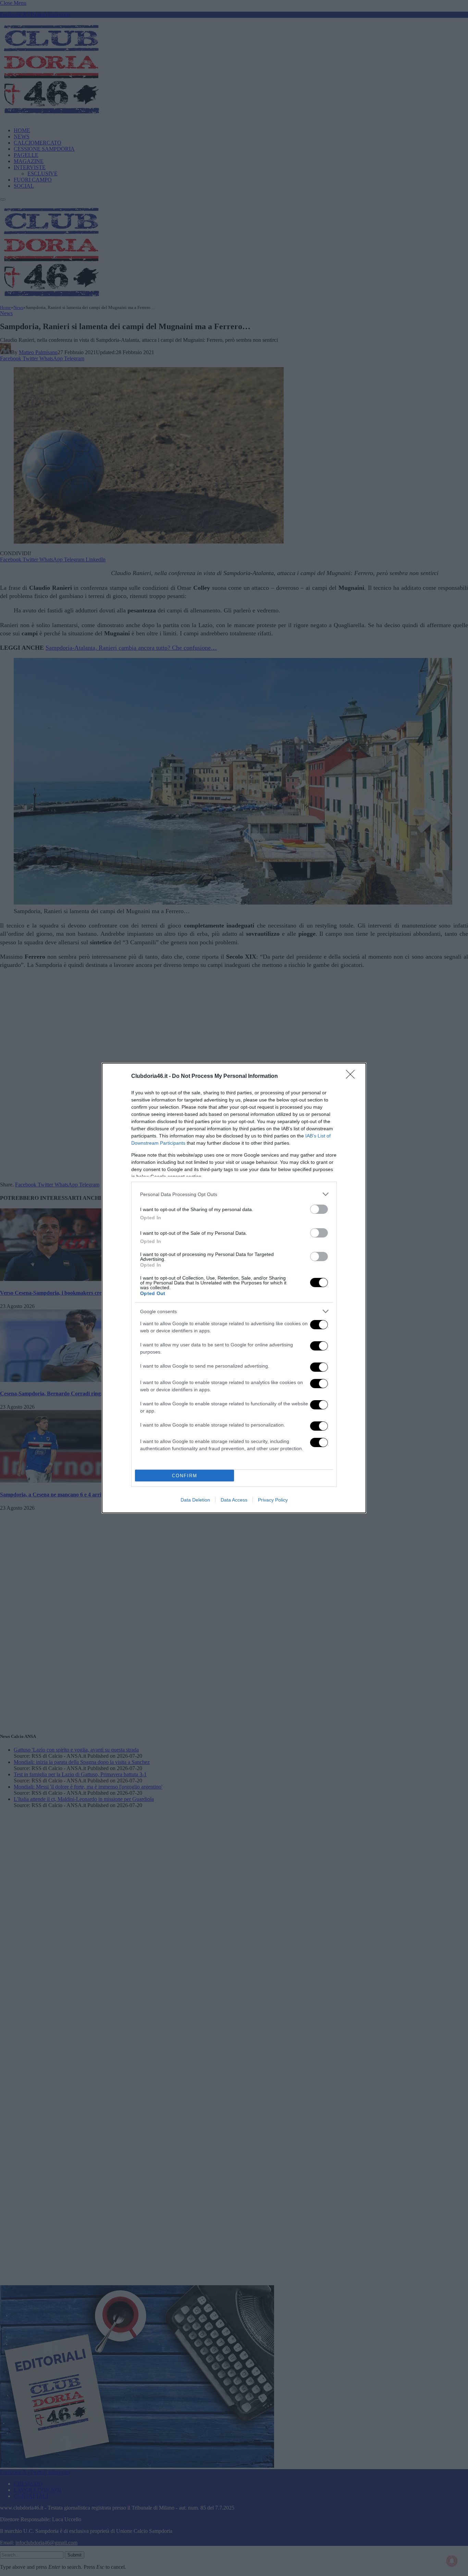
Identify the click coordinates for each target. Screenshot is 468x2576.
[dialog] (234, 1288)
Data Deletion (195, 1500)
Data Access (234, 1500)
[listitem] (234, 1194)
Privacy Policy (273, 1500)
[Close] (353, 1077)
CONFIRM (185, 1476)
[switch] (319, 1209)
